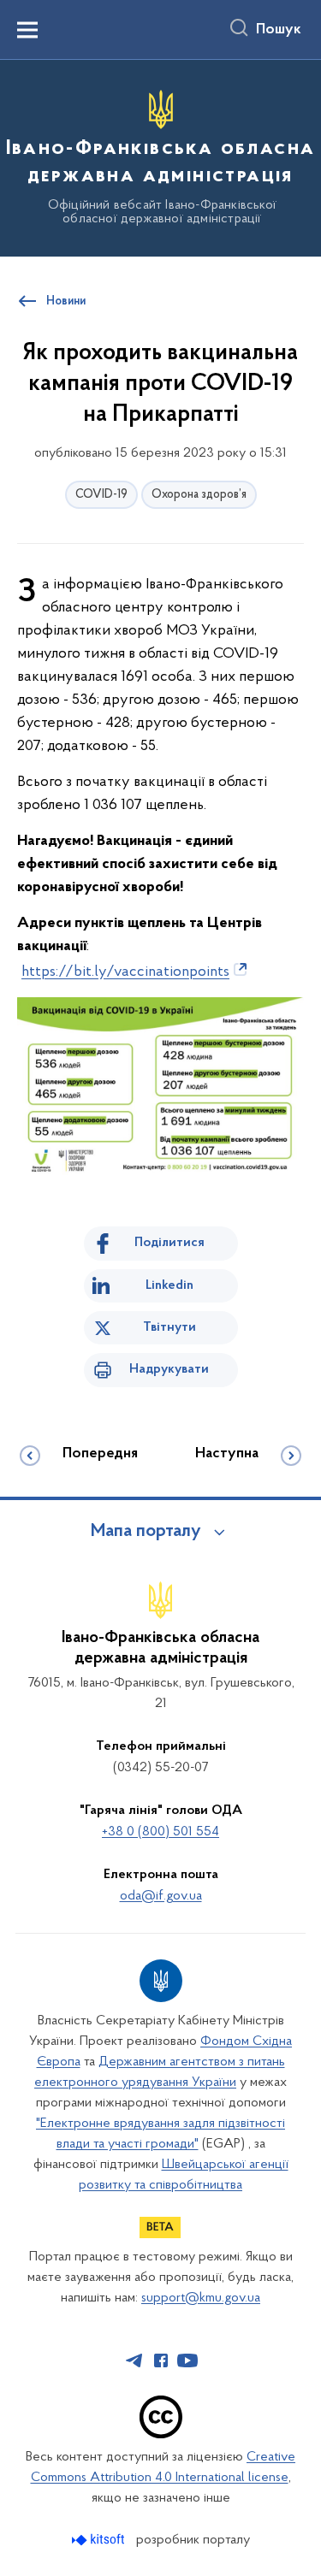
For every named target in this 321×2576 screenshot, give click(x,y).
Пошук (279, 30)
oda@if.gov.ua (161, 1896)
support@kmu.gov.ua (201, 2298)
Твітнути (169, 1327)
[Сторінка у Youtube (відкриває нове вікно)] (187, 2360)
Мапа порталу (146, 1532)
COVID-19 (101, 495)
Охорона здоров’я (199, 495)
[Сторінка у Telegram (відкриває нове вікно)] (134, 2360)
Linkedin (169, 1285)
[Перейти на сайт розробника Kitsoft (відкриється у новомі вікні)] (100, 2540)
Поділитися (169, 1243)
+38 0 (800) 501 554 (160, 1832)
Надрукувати (169, 1369)
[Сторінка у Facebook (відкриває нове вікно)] (161, 2360)
